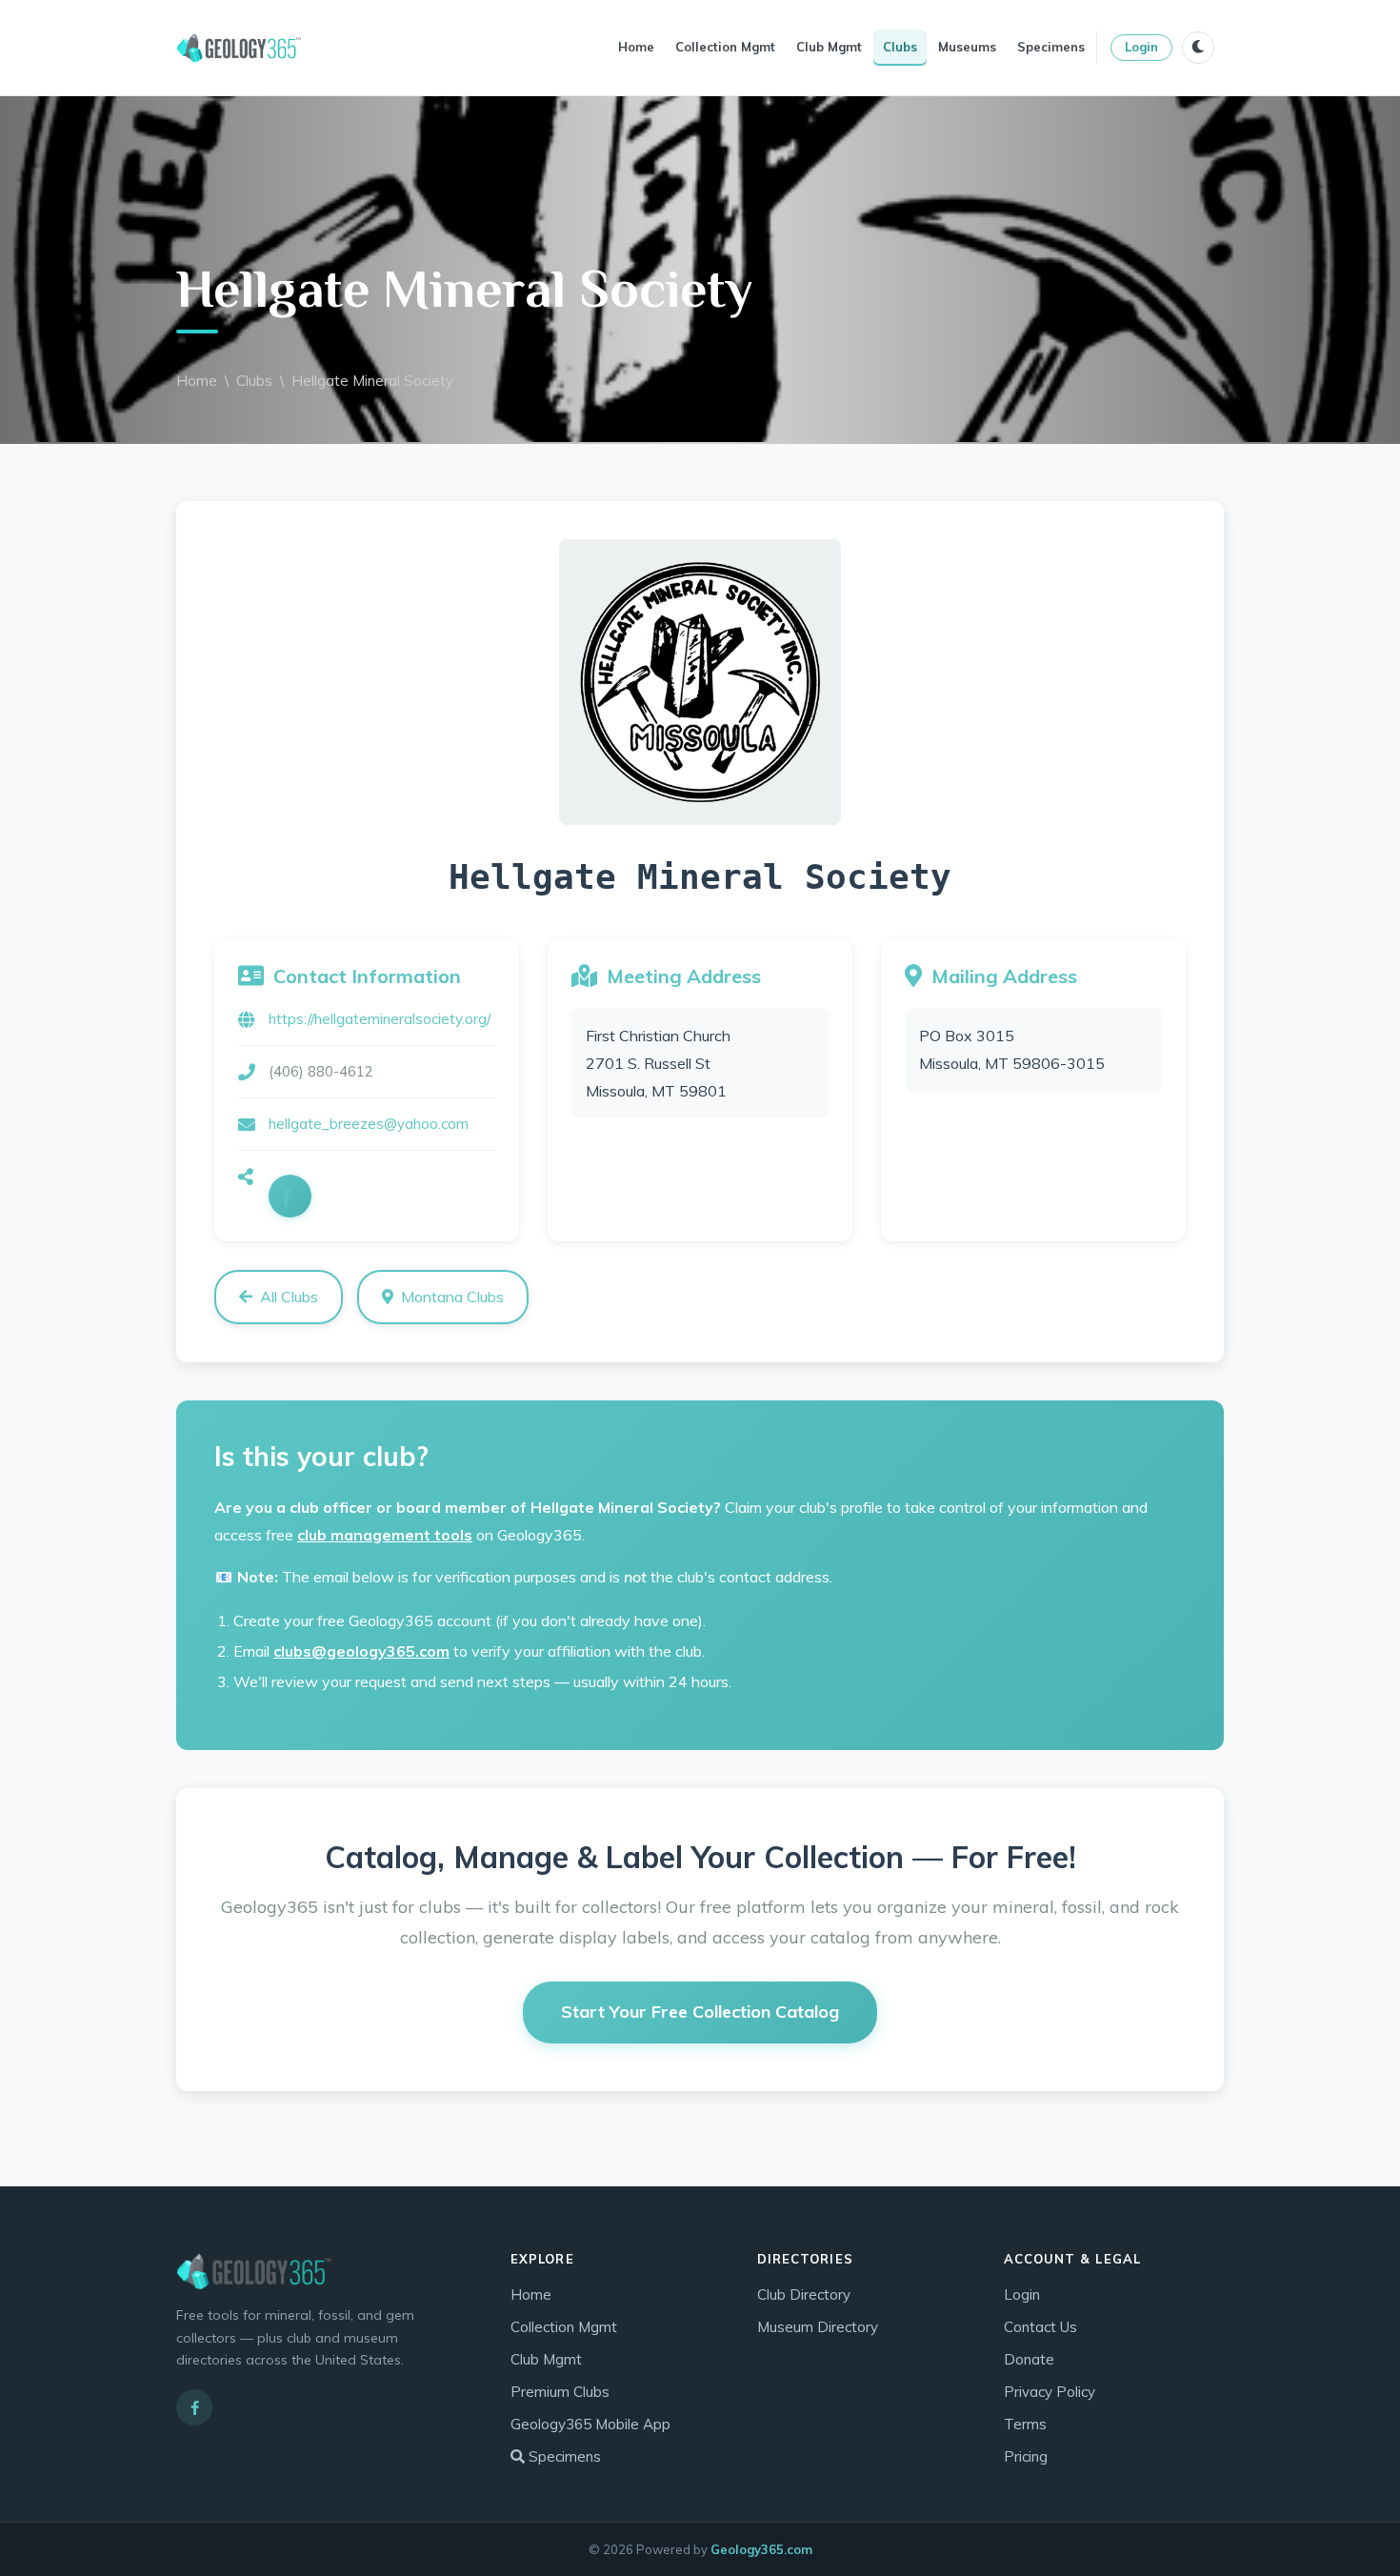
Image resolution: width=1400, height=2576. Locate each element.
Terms (1025, 2424)
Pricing (1026, 2456)
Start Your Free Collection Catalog (700, 2012)
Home (636, 47)
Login (1141, 47)
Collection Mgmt (725, 47)
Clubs (900, 47)
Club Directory (804, 2294)
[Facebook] (290, 1196)
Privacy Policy (1050, 2392)
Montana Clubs (452, 1297)
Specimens (1051, 47)
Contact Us (1040, 2327)
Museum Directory (818, 2327)
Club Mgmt (829, 47)
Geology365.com (761, 2549)
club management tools (385, 1535)
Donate (1029, 2359)
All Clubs (289, 1297)
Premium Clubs (560, 2392)
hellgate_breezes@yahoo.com (369, 1124)
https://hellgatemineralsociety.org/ (380, 1019)
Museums (967, 47)
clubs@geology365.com (361, 1651)
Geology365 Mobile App (590, 2424)
